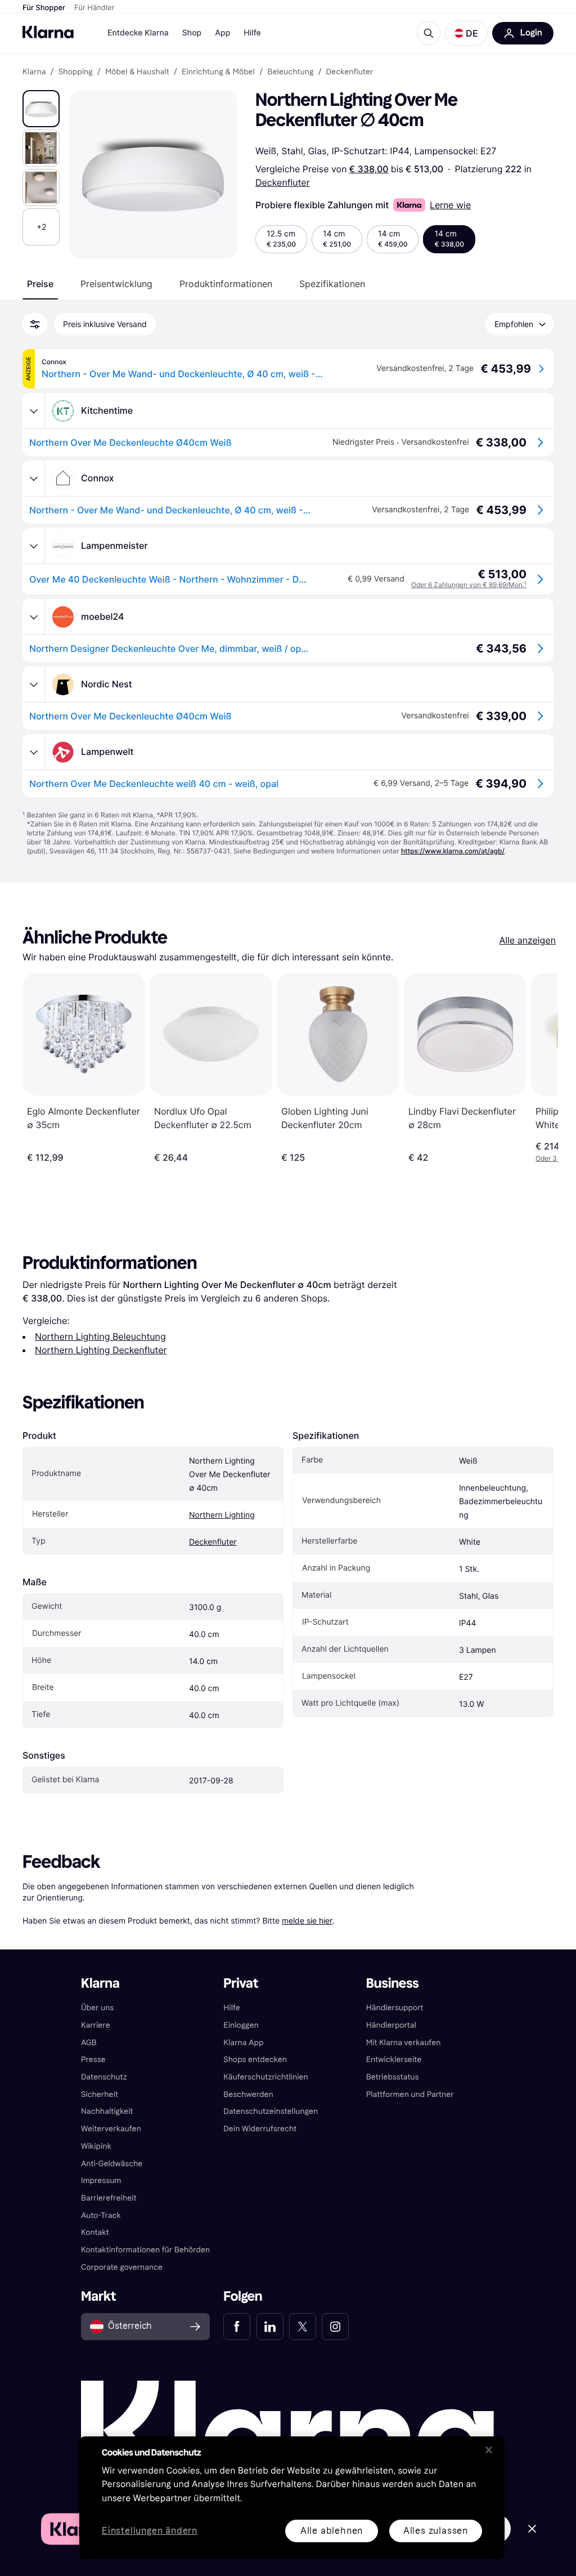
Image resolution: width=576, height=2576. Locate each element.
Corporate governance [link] (122, 2267)
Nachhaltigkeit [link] (107, 2111)
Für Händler (94, 8)
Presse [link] (93, 2060)
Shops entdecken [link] (255, 2060)
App (222, 33)
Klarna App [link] (243, 2043)
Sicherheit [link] (100, 2094)
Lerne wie (450, 205)
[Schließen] (489, 2450)
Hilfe (252, 33)
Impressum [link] (101, 2181)
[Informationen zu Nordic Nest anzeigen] (34, 685)
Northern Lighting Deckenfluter (101, 1350)
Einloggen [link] (241, 2025)
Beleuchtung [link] (290, 72)
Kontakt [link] (95, 2232)
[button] (466, 33)
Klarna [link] (34, 72)
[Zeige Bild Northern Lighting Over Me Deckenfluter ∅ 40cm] (41, 109)
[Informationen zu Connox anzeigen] (34, 478)
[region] (292, 2498)
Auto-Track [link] (101, 2215)
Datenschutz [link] (104, 2077)
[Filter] (35, 324)
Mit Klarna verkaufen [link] (404, 2043)
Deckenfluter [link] (350, 72)
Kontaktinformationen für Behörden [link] (145, 2250)
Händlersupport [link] (395, 2008)
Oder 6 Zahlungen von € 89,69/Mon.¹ (469, 585)
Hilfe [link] (232, 2008)
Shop (192, 33)
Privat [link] (241, 1984)
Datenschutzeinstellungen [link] (271, 2111)
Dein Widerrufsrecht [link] (260, 2129)
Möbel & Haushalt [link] (137, 72)
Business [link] (393, 1984)
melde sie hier (307, 1920)
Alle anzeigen (527, 940)
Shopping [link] (76, 72)
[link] (237, 2327)
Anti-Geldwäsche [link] (112, 2164)
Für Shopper (44, 8)
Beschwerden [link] (248, 2094)
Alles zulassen (436, 2531)
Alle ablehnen (332, 2531)
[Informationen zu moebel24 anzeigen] (34, 617)
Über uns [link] (97, 2008)
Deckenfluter (283, 182)
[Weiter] (538, 1068)
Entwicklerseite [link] (394, 2060)
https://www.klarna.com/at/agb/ (453, 851)
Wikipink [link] (96, 2146)
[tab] (40, 284)
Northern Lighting (222, 1515)
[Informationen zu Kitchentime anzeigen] (34, 411)
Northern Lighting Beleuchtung (100, 1336)
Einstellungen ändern (150, 2531)
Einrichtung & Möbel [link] (218, 72)
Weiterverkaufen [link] (111, 2129)
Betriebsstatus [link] (393, 2077)
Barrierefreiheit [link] (109, 2198)
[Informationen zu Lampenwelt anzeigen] (34, 752)
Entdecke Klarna (138, 33)
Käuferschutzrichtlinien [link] (266, 2077)
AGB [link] (89, 2043)
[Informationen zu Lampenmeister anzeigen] (34, 546)
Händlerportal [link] (391, 2025)
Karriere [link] (96, 2025)
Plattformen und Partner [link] (410, 2094)
